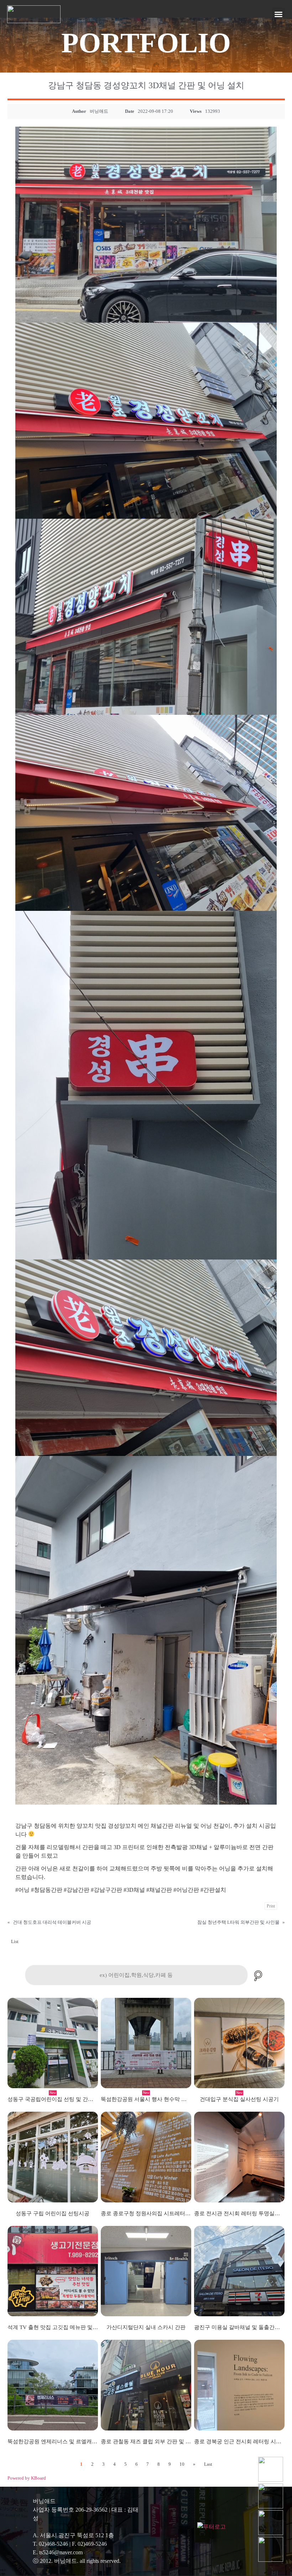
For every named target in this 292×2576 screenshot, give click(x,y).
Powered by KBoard (27, 2478)
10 (182, 2464)
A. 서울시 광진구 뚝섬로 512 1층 (73, 2535)
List (15, 1941)
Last (208, 2464)
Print (271, 1906)
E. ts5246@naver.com (58, 2552)
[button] (278, 14)
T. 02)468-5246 (50, 2544)
